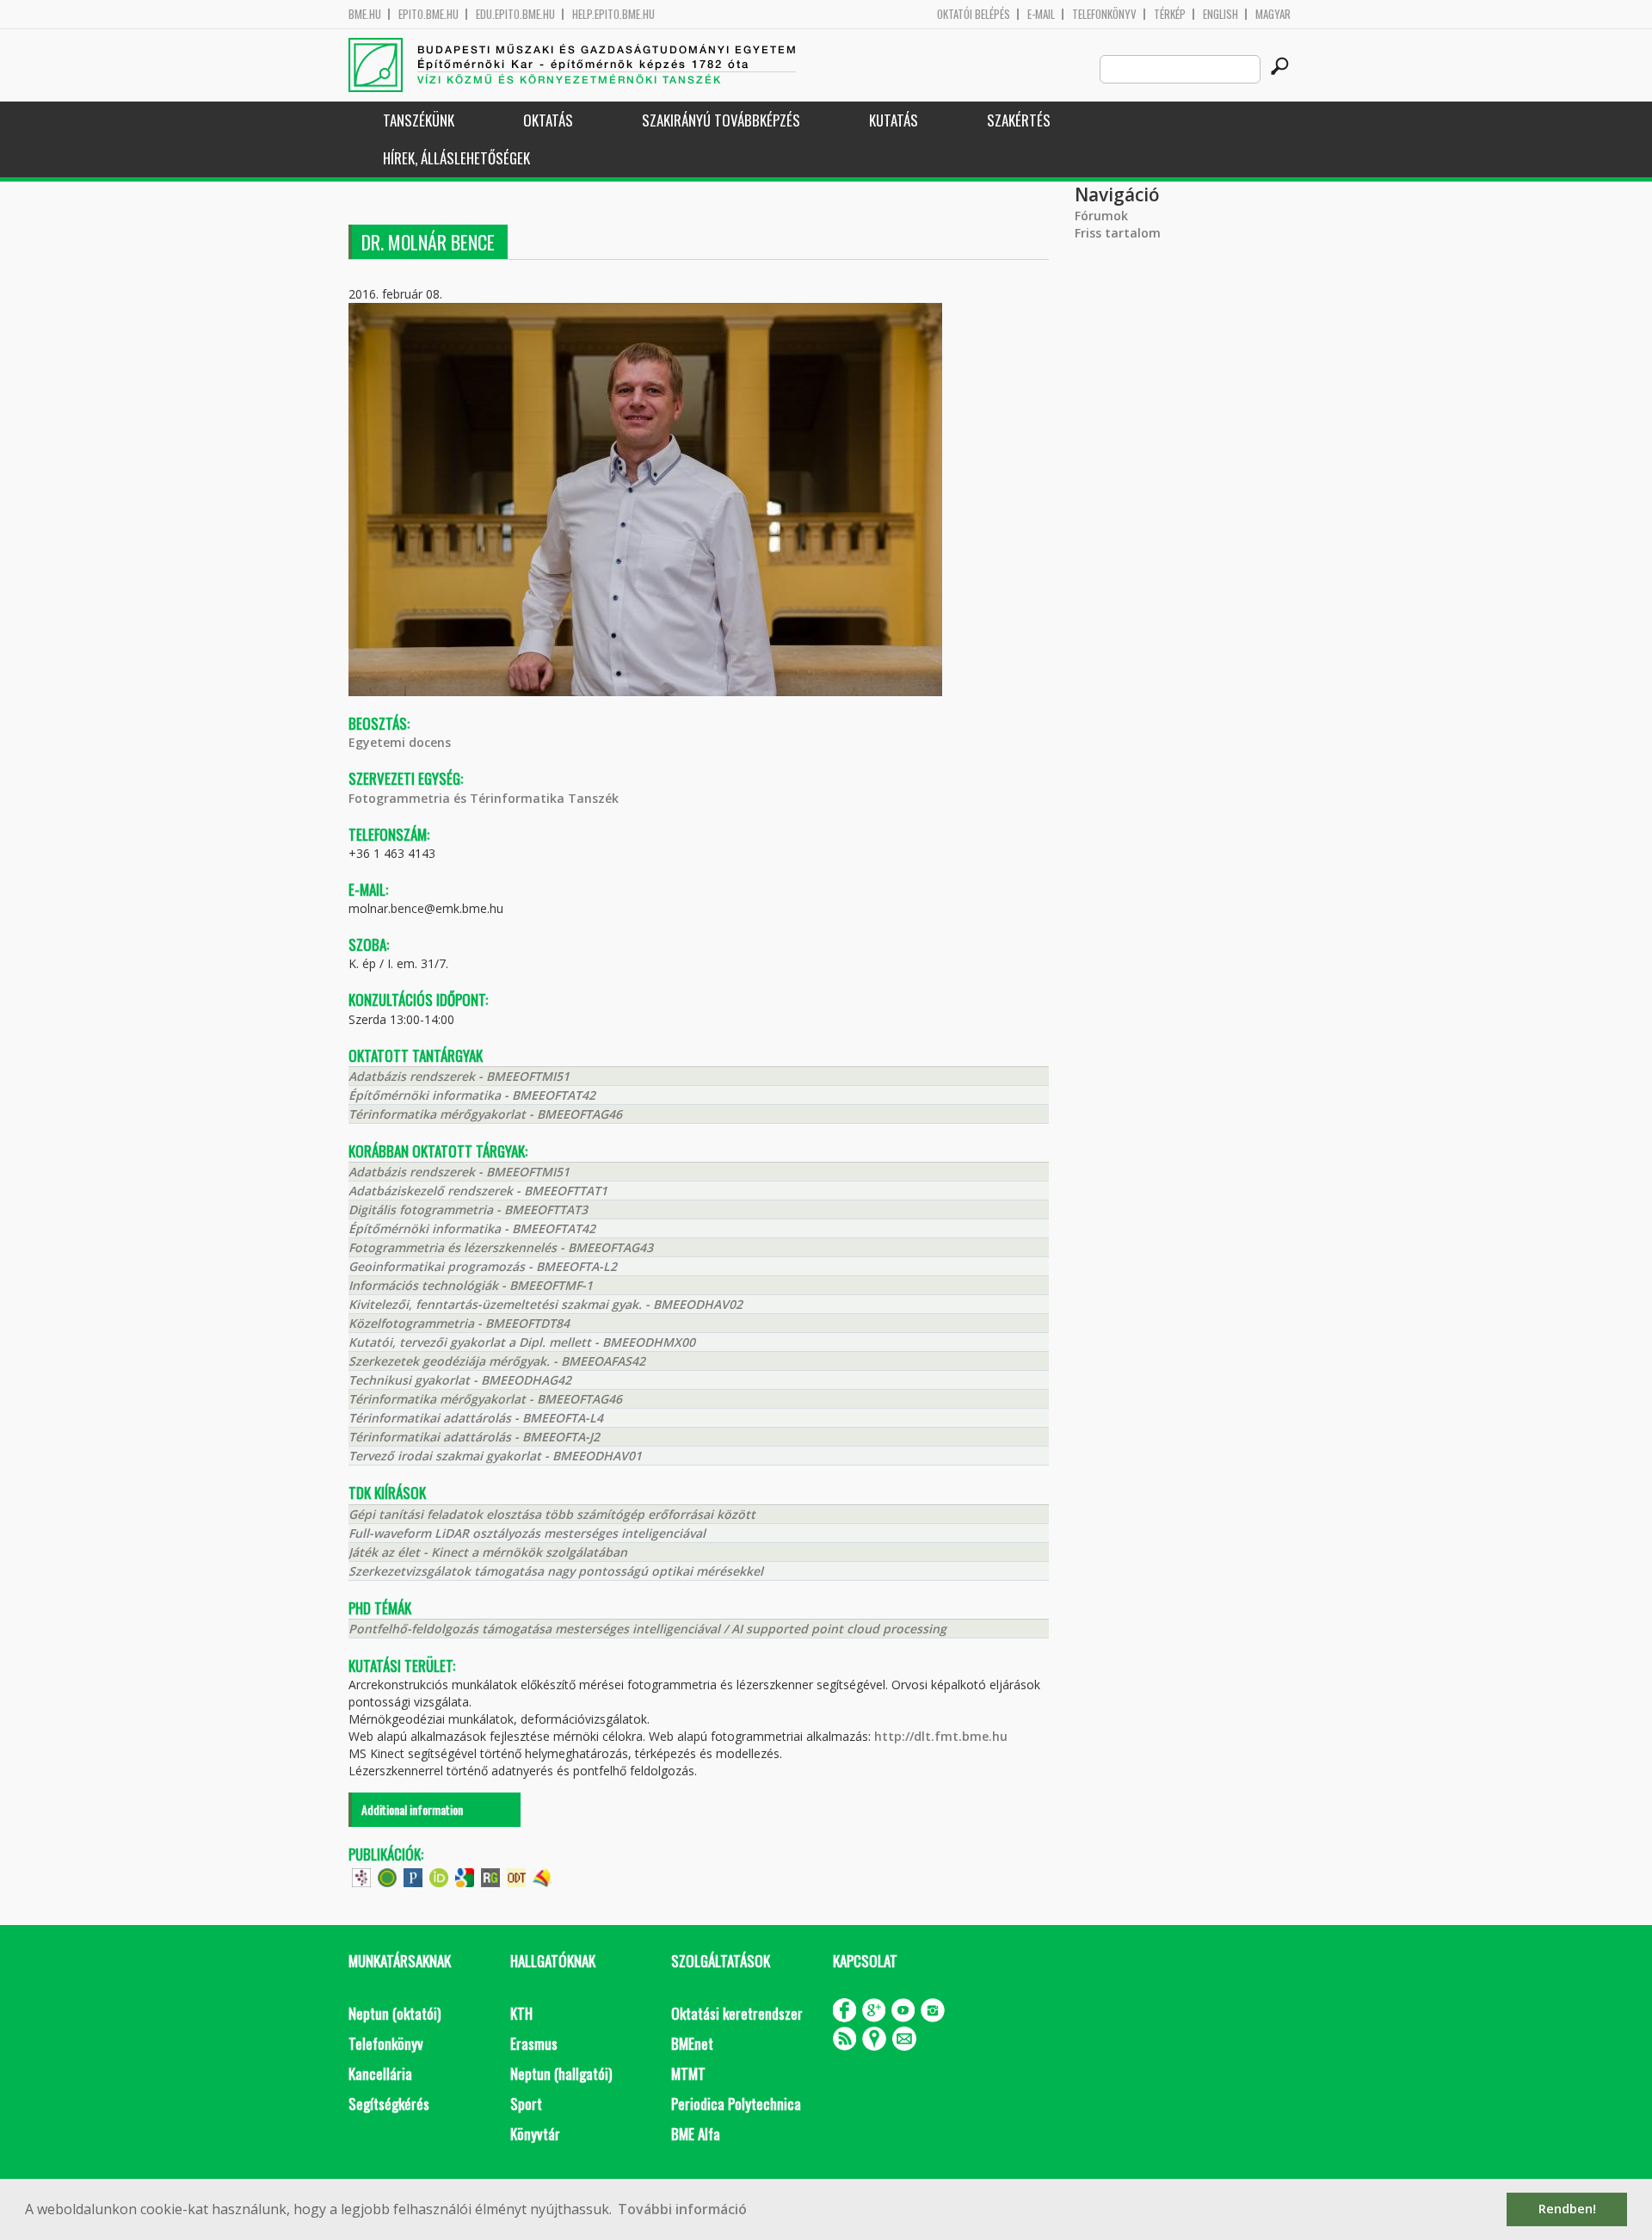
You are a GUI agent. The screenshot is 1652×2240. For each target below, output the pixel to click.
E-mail (1041, 14)
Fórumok (1101, 216)
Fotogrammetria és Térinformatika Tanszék (484, 798)
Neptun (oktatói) (395, 2013)
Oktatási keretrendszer (737, 2013)
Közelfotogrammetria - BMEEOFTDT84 (459, 1323)
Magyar (1273, 14)
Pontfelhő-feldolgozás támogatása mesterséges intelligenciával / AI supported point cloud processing (647, 1629)
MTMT (688, 2073)
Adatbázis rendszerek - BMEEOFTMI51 (459, 1076)
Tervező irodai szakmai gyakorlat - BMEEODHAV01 (495, 1456)
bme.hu (365, 14)
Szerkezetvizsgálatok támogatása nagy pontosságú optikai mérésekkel (556, 1571)
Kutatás (894, 120)
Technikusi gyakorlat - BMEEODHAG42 (460, 1380)
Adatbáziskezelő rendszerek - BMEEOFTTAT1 (478, 1191)
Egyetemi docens (400, 742)
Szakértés (1019, 120)
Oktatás (548, 120)
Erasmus (534, 2043)
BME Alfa (696, 2134)
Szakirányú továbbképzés (721, 120)
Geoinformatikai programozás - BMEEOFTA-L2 (483, 1266)
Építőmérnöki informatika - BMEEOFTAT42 (472, 1095)
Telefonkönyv (1104, 14)
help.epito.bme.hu (613, 14)
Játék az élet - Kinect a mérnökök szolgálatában (488, 1552)
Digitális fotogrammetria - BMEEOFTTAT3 (468, 1209)
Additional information (412, 1809)
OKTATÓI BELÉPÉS (974, 14)
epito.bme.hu (428, 14)
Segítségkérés (389, 2104)
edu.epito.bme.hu (515, 14)
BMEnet (692, 2043)
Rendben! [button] (1567, 2209)
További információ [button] (682, 2209)
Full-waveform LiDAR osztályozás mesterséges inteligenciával (527, 1533)
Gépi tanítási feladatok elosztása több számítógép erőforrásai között (552, 1514)
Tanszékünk (419, 120)
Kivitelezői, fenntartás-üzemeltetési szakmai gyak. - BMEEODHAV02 (546, 1304)
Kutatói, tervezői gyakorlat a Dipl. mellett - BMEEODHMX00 (522, 1342)
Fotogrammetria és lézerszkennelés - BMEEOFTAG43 (501, 1247)
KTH (521, 2013)
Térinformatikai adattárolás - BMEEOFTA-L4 (476, 1418)
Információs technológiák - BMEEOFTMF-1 (471, 1285)
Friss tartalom (1118, 233)
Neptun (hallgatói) (561, 2073)
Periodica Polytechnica (736, 2104)
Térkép (1170, 14)
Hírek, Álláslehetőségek (456, 158)
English (1221, 14)
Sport (526, 2104)
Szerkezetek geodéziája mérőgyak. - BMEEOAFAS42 (497, 1361)
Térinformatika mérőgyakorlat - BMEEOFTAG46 (485, 1114)
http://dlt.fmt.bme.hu (941, 1736)
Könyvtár (535, 2134)
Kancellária (380, 2073)
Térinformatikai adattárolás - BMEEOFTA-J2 (474, 1437)
